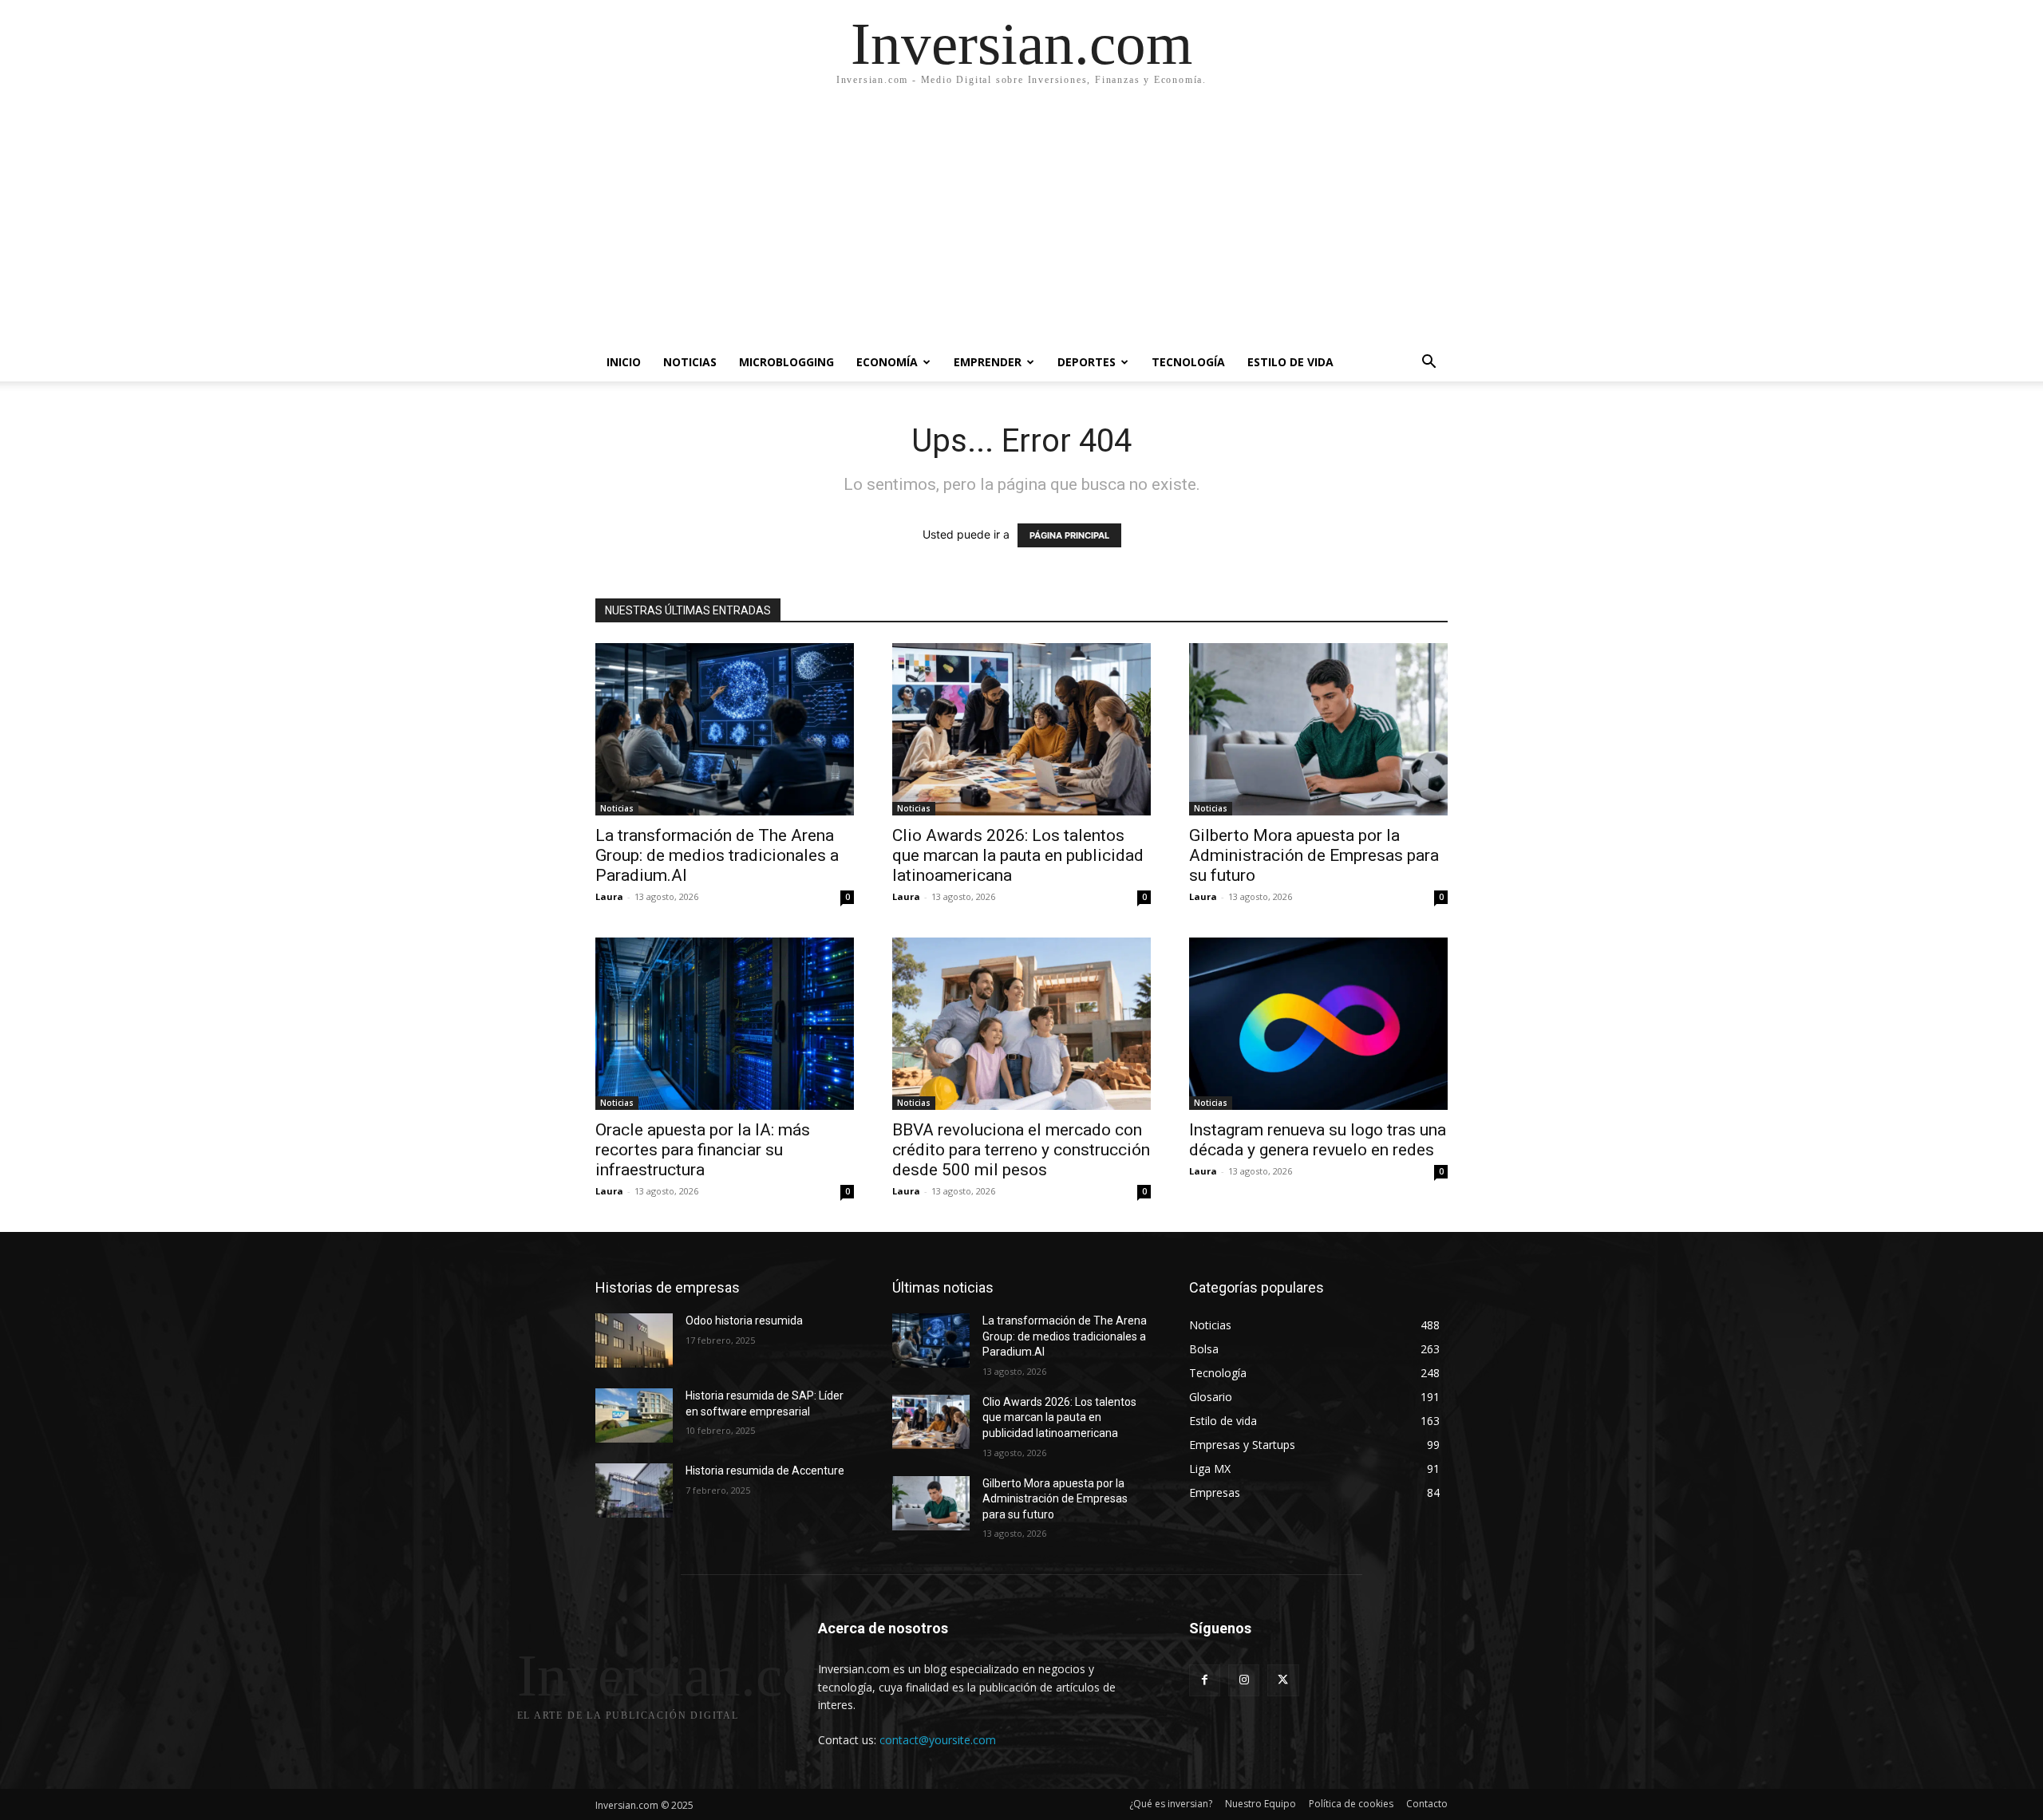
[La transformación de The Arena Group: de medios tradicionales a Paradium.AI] (725, 729)
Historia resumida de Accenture (765, 1471)
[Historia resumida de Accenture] (634, 1490)
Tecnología (1188, 362)
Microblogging (786, 362)
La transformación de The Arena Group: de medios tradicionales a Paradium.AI (717, 855)
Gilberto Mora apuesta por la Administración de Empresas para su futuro (1314, 855)
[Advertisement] (1021, 223)
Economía (887, 362)
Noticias (690, 362)
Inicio (624, 362)
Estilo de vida (1290, 362)
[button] (1429, 363)
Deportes (1087, 362)
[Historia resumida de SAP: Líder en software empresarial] (634, 1415)
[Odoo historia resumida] (634, 1340)
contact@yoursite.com (938, 1740)
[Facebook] (1205, 1680)
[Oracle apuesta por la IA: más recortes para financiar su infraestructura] (725, 1024)
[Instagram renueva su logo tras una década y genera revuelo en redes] (1318, 1024)
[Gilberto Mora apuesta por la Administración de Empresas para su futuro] (1318, 729)
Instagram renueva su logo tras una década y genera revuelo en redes (1318, 1140)
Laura (609, 896)
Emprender (988, 362)
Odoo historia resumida (744, 1321)
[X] (1283, 1680)
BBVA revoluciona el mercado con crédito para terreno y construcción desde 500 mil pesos (1021, 1150)
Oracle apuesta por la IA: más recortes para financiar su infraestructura (703, 1150)
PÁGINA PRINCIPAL (1069, 535)
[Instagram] (1244, 1680)
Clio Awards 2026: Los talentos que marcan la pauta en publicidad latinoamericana (1018, 855)
